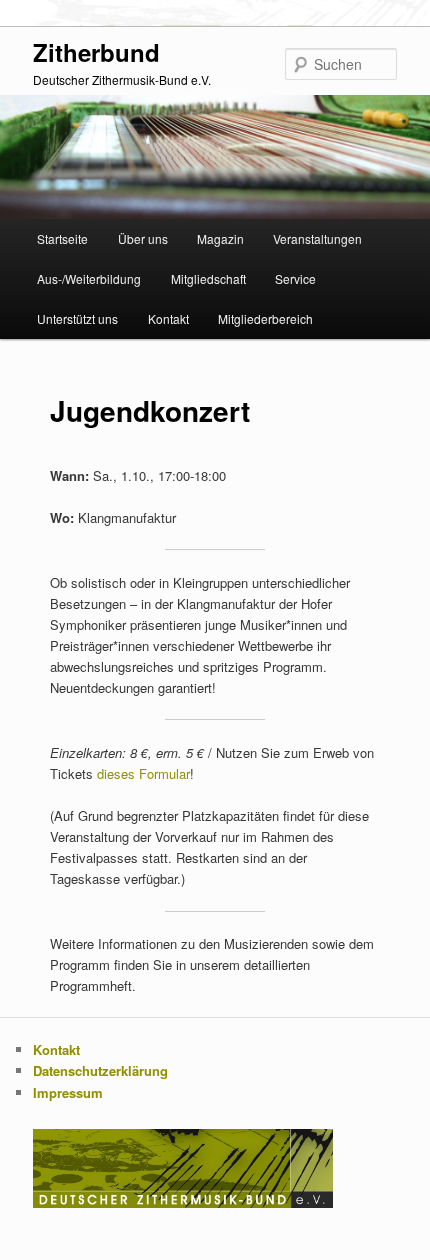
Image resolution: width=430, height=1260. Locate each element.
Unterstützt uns (77, 318)
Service (295, 278)
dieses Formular (143, 773)
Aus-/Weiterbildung (89, 278)
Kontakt (168, 318)
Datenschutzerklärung (100, 1070)
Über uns (143, 238)
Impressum (68, 1092)
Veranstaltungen (317, 238)
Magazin (220, 238)
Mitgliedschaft (208, 278)
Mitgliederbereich (265, 318)
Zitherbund (96, 52)
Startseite (62, 238)
